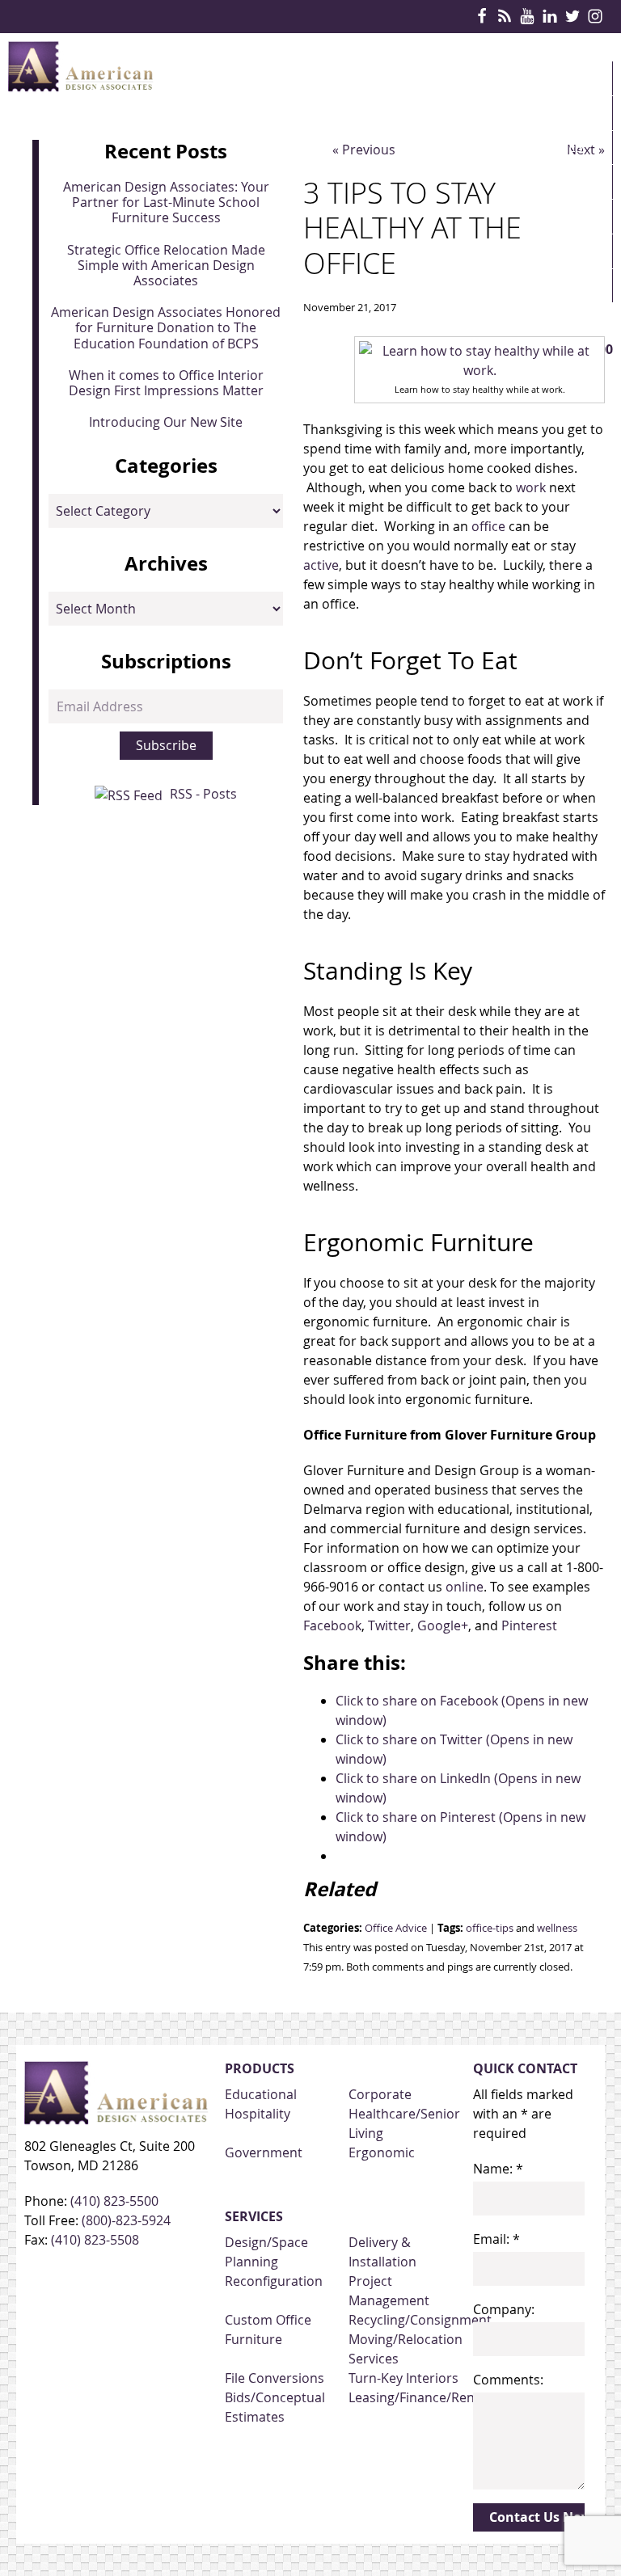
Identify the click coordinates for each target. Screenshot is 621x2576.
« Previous (364, 150)
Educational (261, 2094)
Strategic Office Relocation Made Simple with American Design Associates (166, 265)
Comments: (508, 2380)
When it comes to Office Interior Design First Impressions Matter (166, 383)
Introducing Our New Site (166, 422)
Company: (504, 2309)
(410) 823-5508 (95, 2240)
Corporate (380, 2094)
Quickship (560, 251)
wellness (557, 1928)
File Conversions (275, 2378)
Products (560, 113)
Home (545, 78)
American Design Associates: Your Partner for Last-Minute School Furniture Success (166, 202)
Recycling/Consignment (420, 2320)
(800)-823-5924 (126, 2220)
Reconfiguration (274, 2281)
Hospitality (258, 2114)
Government (264, 2152)
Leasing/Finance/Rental (419, 2397)
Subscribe (166, 745)
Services (555, 147)
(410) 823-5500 (114, 2201)
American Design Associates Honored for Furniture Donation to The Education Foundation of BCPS (166, 327)
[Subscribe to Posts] (131, 794)
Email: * (496, 2239)
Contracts (563, 182)
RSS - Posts (203, 794)
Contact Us (565, 320)
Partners (558, 217)
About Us (558, 286)
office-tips (490, 1928)
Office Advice (396, 1928)
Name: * (498, 2169)
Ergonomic (382, 2152)
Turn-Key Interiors (403, 2378)
